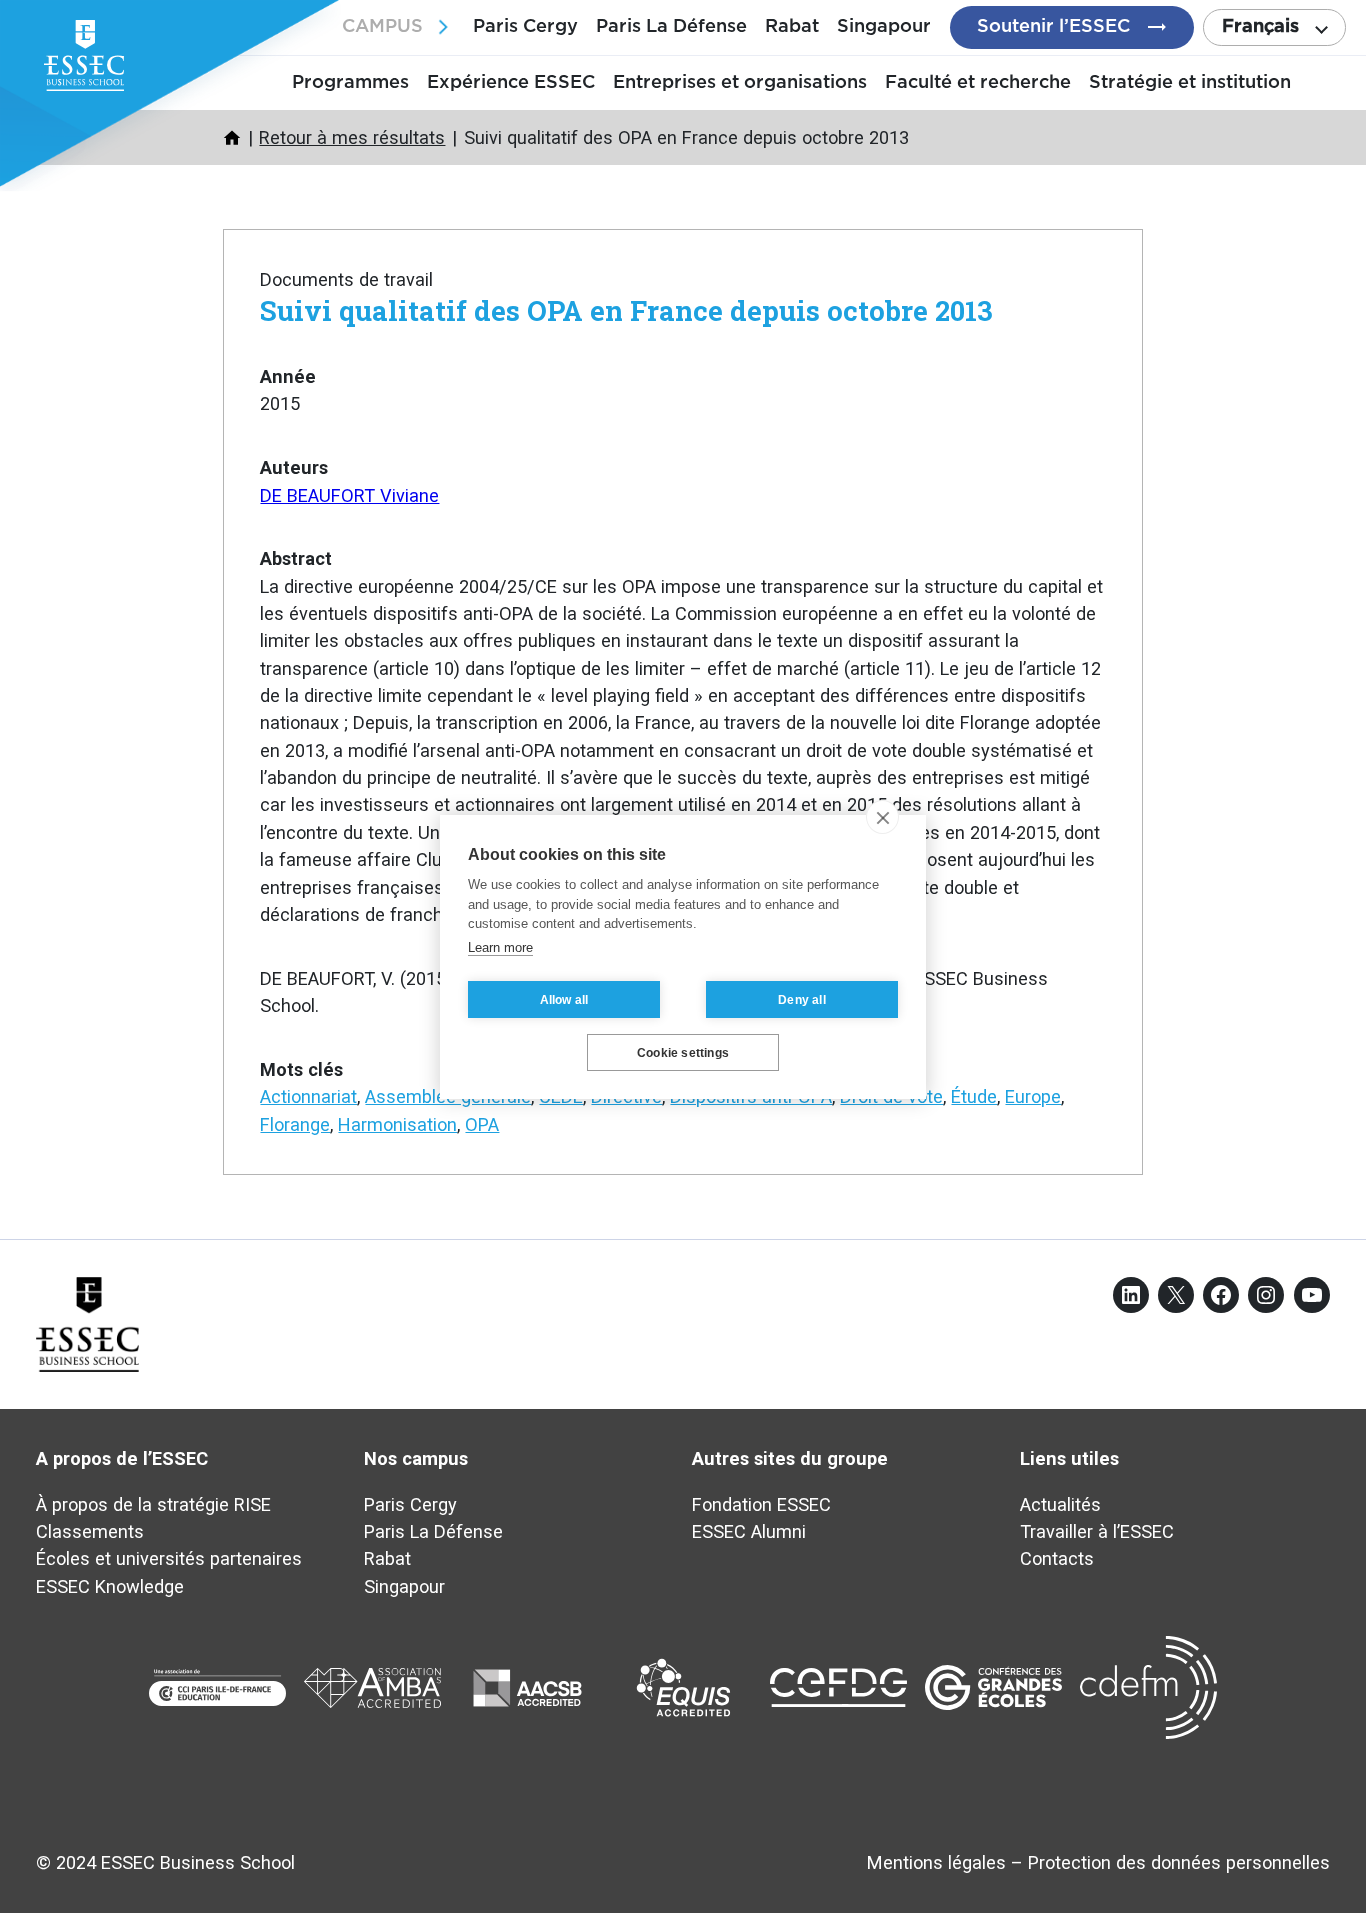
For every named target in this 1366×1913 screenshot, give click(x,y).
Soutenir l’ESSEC (1053, 26)
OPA (482, 1124)
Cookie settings (683, 1052)
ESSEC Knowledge (110, 1586)
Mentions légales (936, 1862)
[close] (882, 817)
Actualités (1060, 1504)
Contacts (1057, 1558)
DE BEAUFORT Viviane (349, 495)
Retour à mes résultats (352, 137)
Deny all (802, 999)
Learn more (500, 946)
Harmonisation (397, 1124)
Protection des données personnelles (1179, 1862)
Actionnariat (308, 1096)
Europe (1033, 1096)
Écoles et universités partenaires (169, 1558)
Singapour (884, 26)
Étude (974, 1096)
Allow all (564, 999)
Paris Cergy (525, 26)
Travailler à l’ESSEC (1097, 1531)
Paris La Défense (671, 26)
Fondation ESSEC (761, 1504)
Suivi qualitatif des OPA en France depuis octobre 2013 (626, 310)
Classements (90, 1531)
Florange (295, 1124)
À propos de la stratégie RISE (153, 1504)
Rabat (792, 26)
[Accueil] (232, 138)
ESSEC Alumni (749, 1531)
